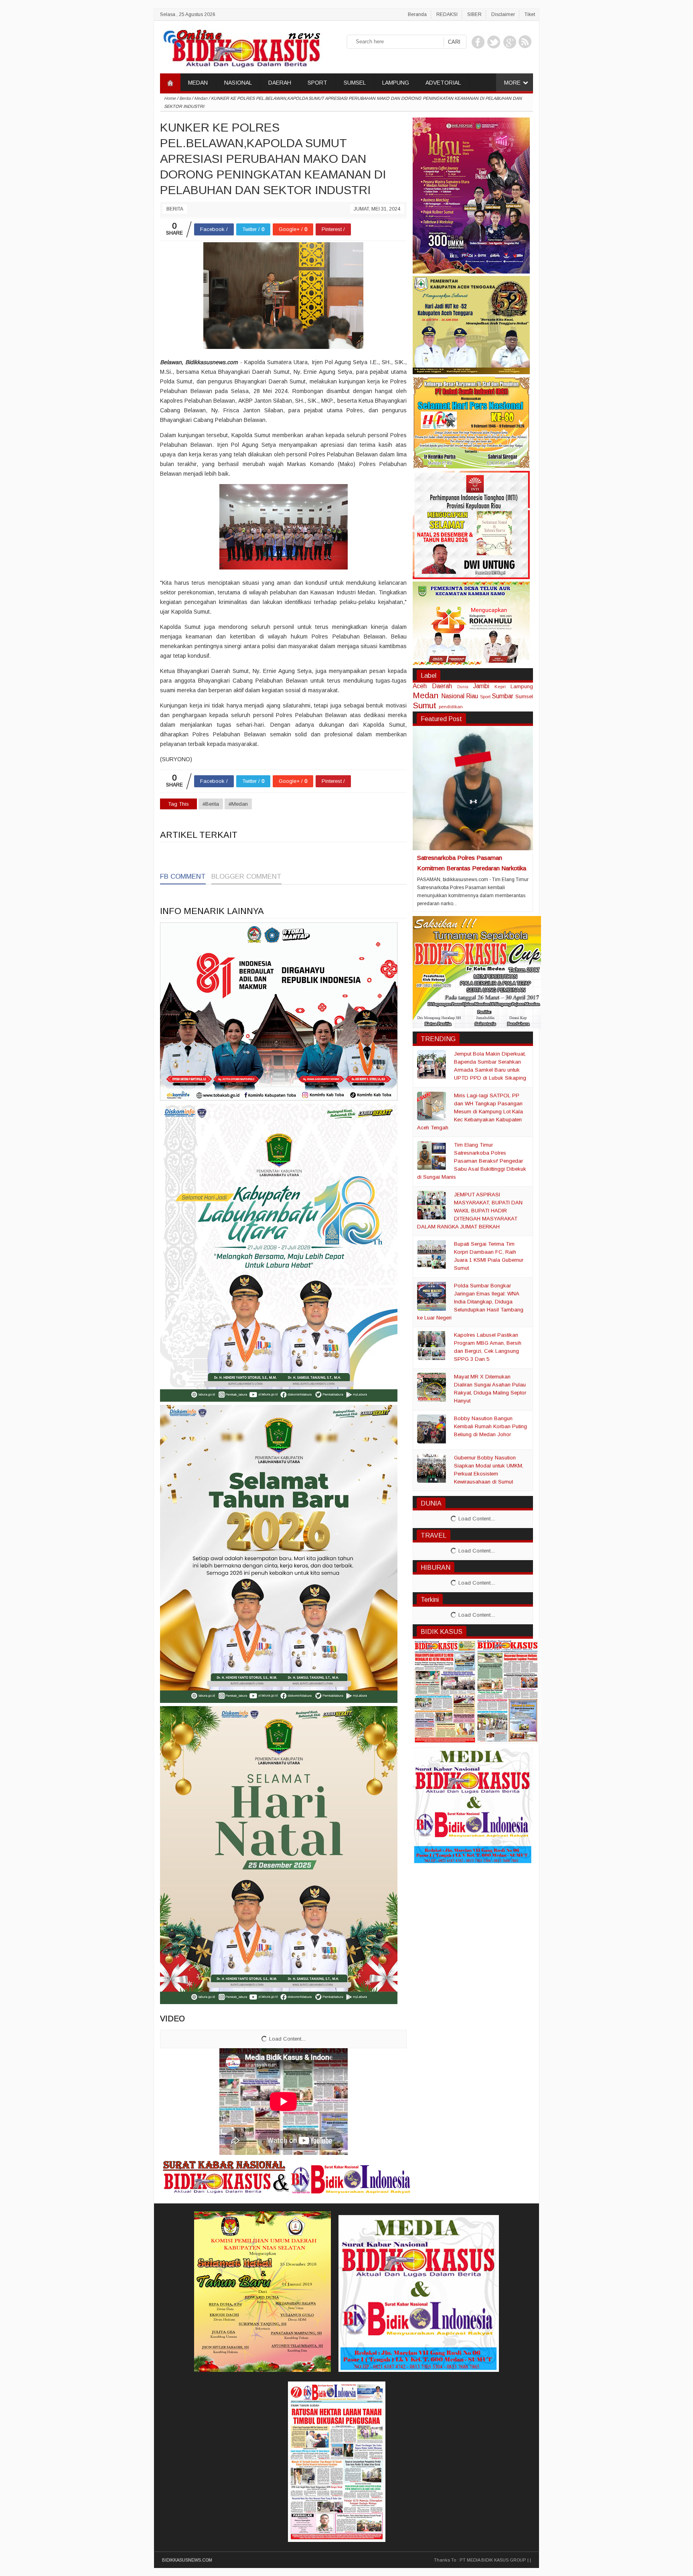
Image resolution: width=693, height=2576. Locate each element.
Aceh (420, 686)
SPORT (317, 83)
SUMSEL (355, 83)
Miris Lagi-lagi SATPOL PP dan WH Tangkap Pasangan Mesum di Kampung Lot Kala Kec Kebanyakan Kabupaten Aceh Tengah (470, 1112)
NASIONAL (238, 83)
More (512, 83)
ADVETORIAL (443, 83)
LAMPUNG (396, 83)
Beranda (417, 14)
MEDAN (198, 83)
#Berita (211, 804)
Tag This (178, 804)
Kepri (500, 686)
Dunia (463, 687)
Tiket (530, 14)
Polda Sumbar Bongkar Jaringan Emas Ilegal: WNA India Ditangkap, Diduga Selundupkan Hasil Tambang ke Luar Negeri (470, 1302)
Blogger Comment (246, 877)
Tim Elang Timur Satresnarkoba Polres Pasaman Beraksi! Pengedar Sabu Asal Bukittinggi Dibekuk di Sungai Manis (472, 1161)
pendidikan (451, 706)
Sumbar (503, 696)
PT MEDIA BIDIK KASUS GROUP (493, 2560)
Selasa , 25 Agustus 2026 (188, 14)
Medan (426, 695)
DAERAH (280, 83)
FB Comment (183, 877)
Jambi (481, 686)
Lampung (522, 686)
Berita (175, 209)
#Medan (238, 804)
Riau (472, 696)
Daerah (442, 686)
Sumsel (524, 696)
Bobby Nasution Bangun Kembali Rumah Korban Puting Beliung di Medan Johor (490, 1426)
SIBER (474, 14)
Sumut (425, 705)
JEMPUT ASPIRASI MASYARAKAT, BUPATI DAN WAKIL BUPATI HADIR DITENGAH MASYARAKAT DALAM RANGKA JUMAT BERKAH (470, 1211)
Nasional (453, 696)
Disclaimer (503, 14)
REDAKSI (447, 14)
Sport (485, 696)
